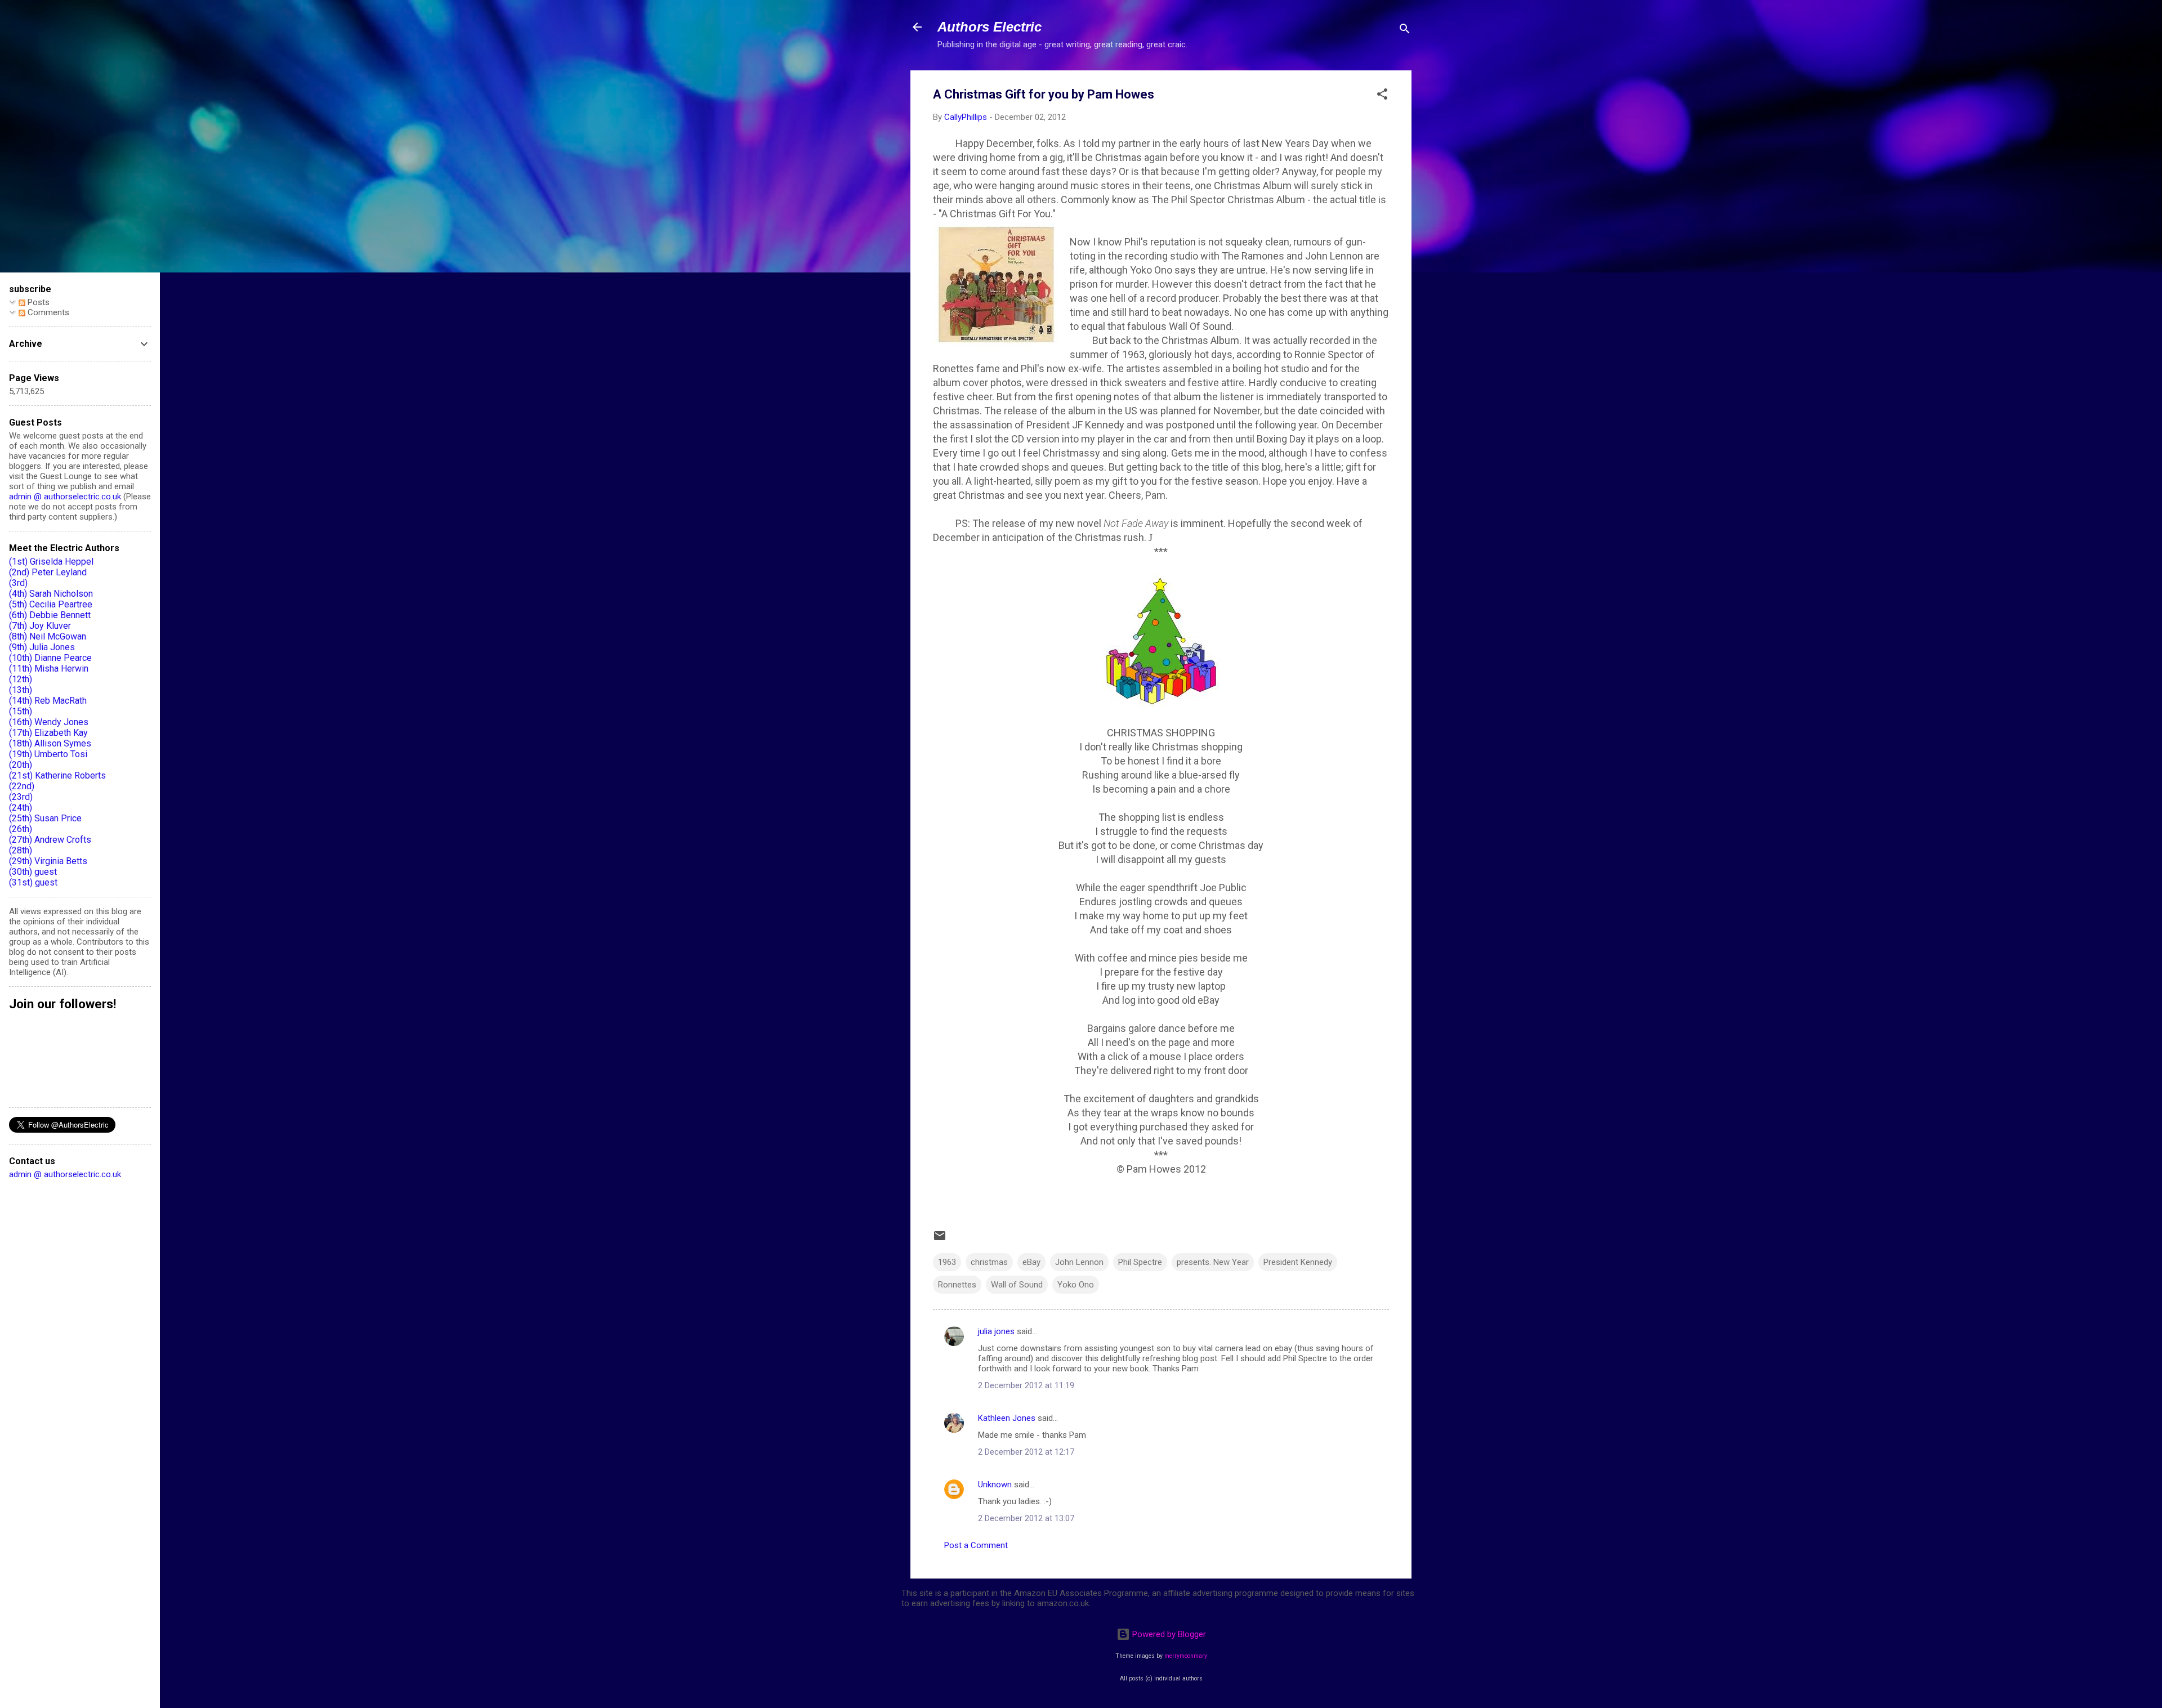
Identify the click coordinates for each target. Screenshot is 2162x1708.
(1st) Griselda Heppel (51, 562)
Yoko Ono (1076, 1285)
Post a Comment (976, 1545)
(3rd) (18, 583)
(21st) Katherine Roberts (57, 775)
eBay (1031, 1262)
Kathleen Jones (1007, 1418)
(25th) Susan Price (45, 818)
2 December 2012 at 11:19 (1026, 1385)
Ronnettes (957, 1285)
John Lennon (1079, 1262)
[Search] (1405, 31)
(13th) (21, 690)
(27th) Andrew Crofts (50, 840)
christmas (989, 1262)
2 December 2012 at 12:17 (1026, 1452)
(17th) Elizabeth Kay (48, 733)
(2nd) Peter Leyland (48, 572)
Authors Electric (990, 27)
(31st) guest (33, 882)
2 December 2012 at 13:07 (1026, 1518)
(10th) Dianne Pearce (50, 658)
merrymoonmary (1186, 1656)
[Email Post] (940, 1240)
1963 (947, 1262)
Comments (47, 312)
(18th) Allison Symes (50, 743)
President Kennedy (1298, 1262)
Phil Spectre (1140, 1262)
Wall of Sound (1017, 1285)
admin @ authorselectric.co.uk (65, 497)
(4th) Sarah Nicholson (51, 594)
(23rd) (21, 797)
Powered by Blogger (1168, 1634)
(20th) (21, 765)
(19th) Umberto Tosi (48, 754)
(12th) (21, 679)
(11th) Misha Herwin (49, 669)
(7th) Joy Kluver (40, 626)
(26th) (21, 829)
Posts (37, 302)
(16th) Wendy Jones (49, 722)
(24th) (21, 808)
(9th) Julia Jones (42, 647)
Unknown (995, 1485)
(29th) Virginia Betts (48, 861)
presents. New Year (1213, 1262)
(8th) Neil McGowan (48, 636)
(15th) (21, 711)
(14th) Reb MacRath (48, 701)
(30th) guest (33, 872)
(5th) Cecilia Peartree (51, 604)
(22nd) (22, 786)
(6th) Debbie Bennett (50, 615)
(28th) (21, 850)
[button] (1382, 96)
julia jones (996, 1331)
